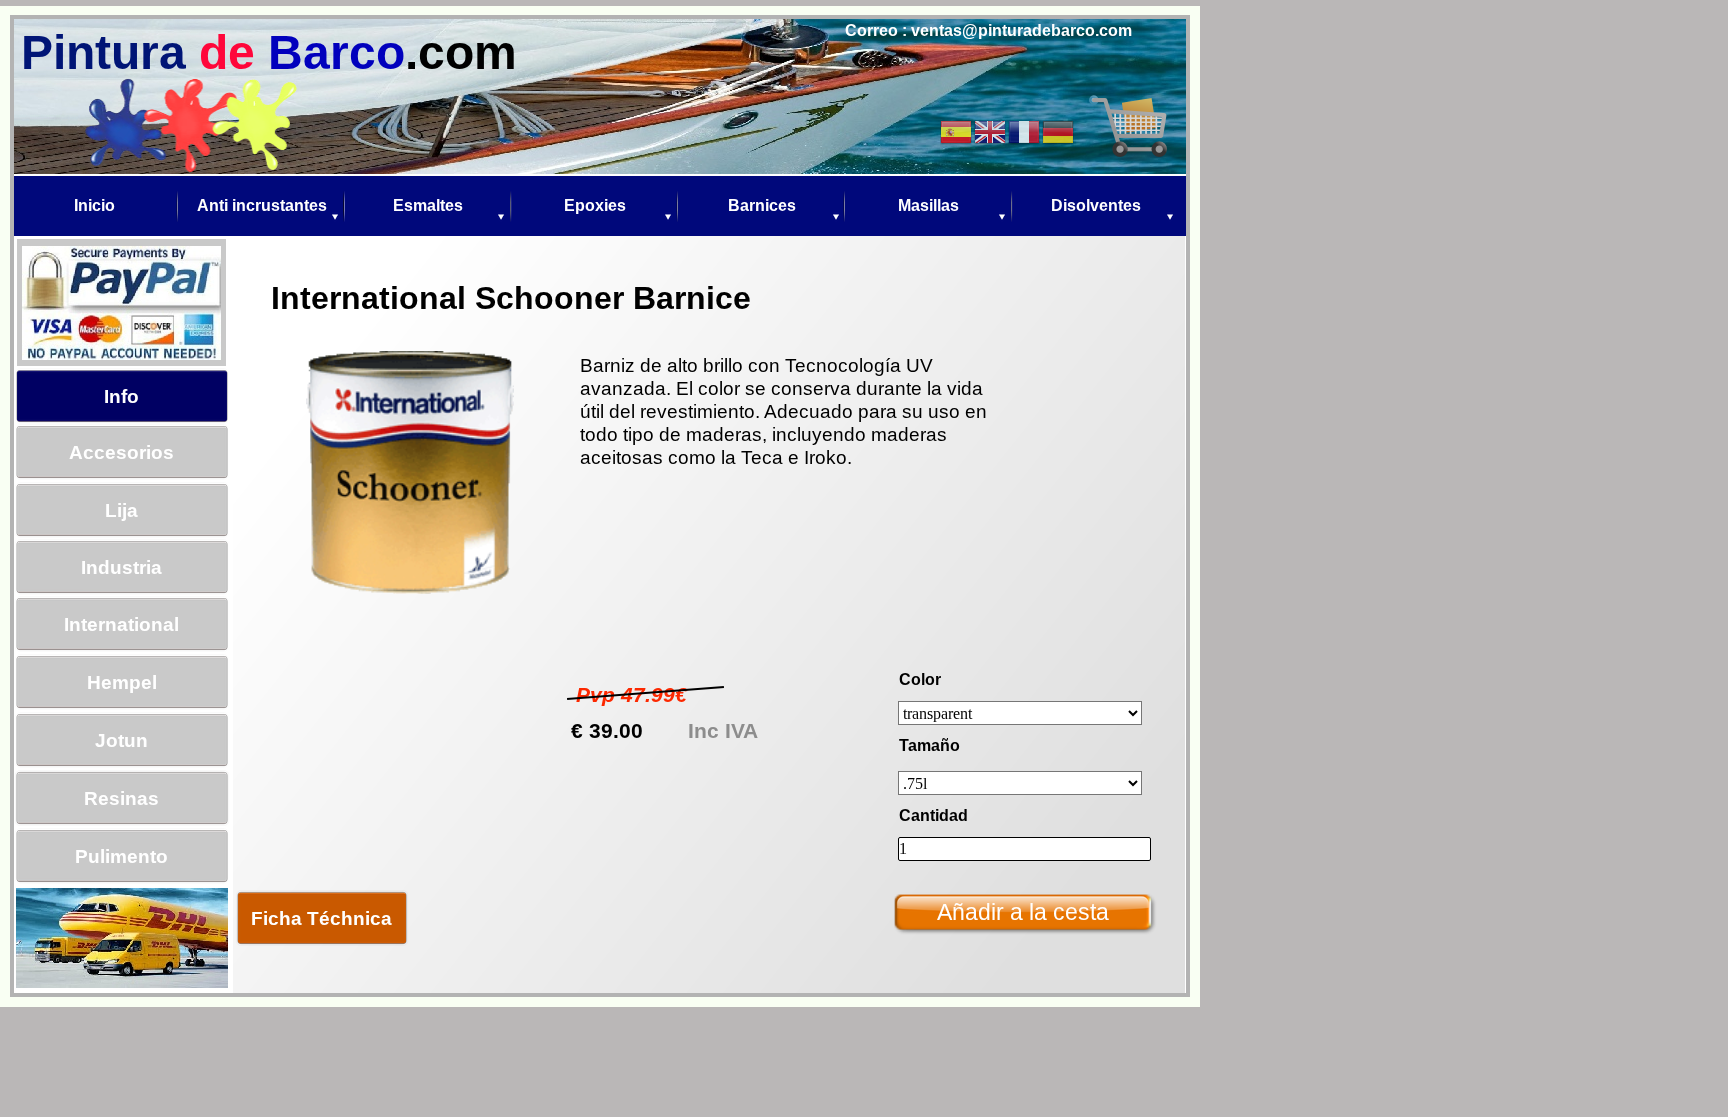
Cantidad (933, 815)
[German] (1059, 130)
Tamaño (929, 745)
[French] (1025, 130)
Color (920, 679)
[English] (991, 130)
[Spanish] (957, 130)
